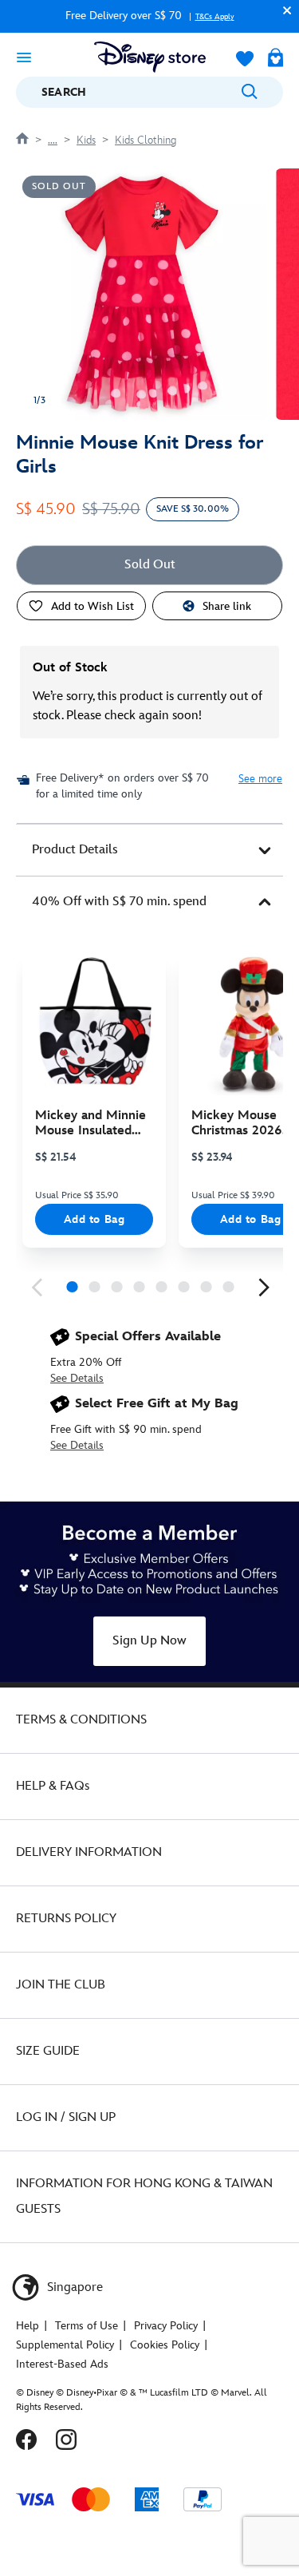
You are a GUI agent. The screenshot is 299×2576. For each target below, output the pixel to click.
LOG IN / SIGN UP (66, 2117)
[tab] (149, 850)
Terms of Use (87, 2326)
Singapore (73, 2287)
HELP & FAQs (53, 1786)
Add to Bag (94, 1219)
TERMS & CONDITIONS (81, 1720)
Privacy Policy (166, 2326)
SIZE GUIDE (48, 2051)
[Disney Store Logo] (150, 57)
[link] (37, 1288)
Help (28, 2326)
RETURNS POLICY (66, 1919)
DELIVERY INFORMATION (89, 1852)
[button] (283, 10)
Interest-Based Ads (62, 2364)
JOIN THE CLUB (61, 1985)
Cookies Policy (165, 2345)
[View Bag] (275, 59)
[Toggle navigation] (24, 57)
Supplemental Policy (65, 2345)
